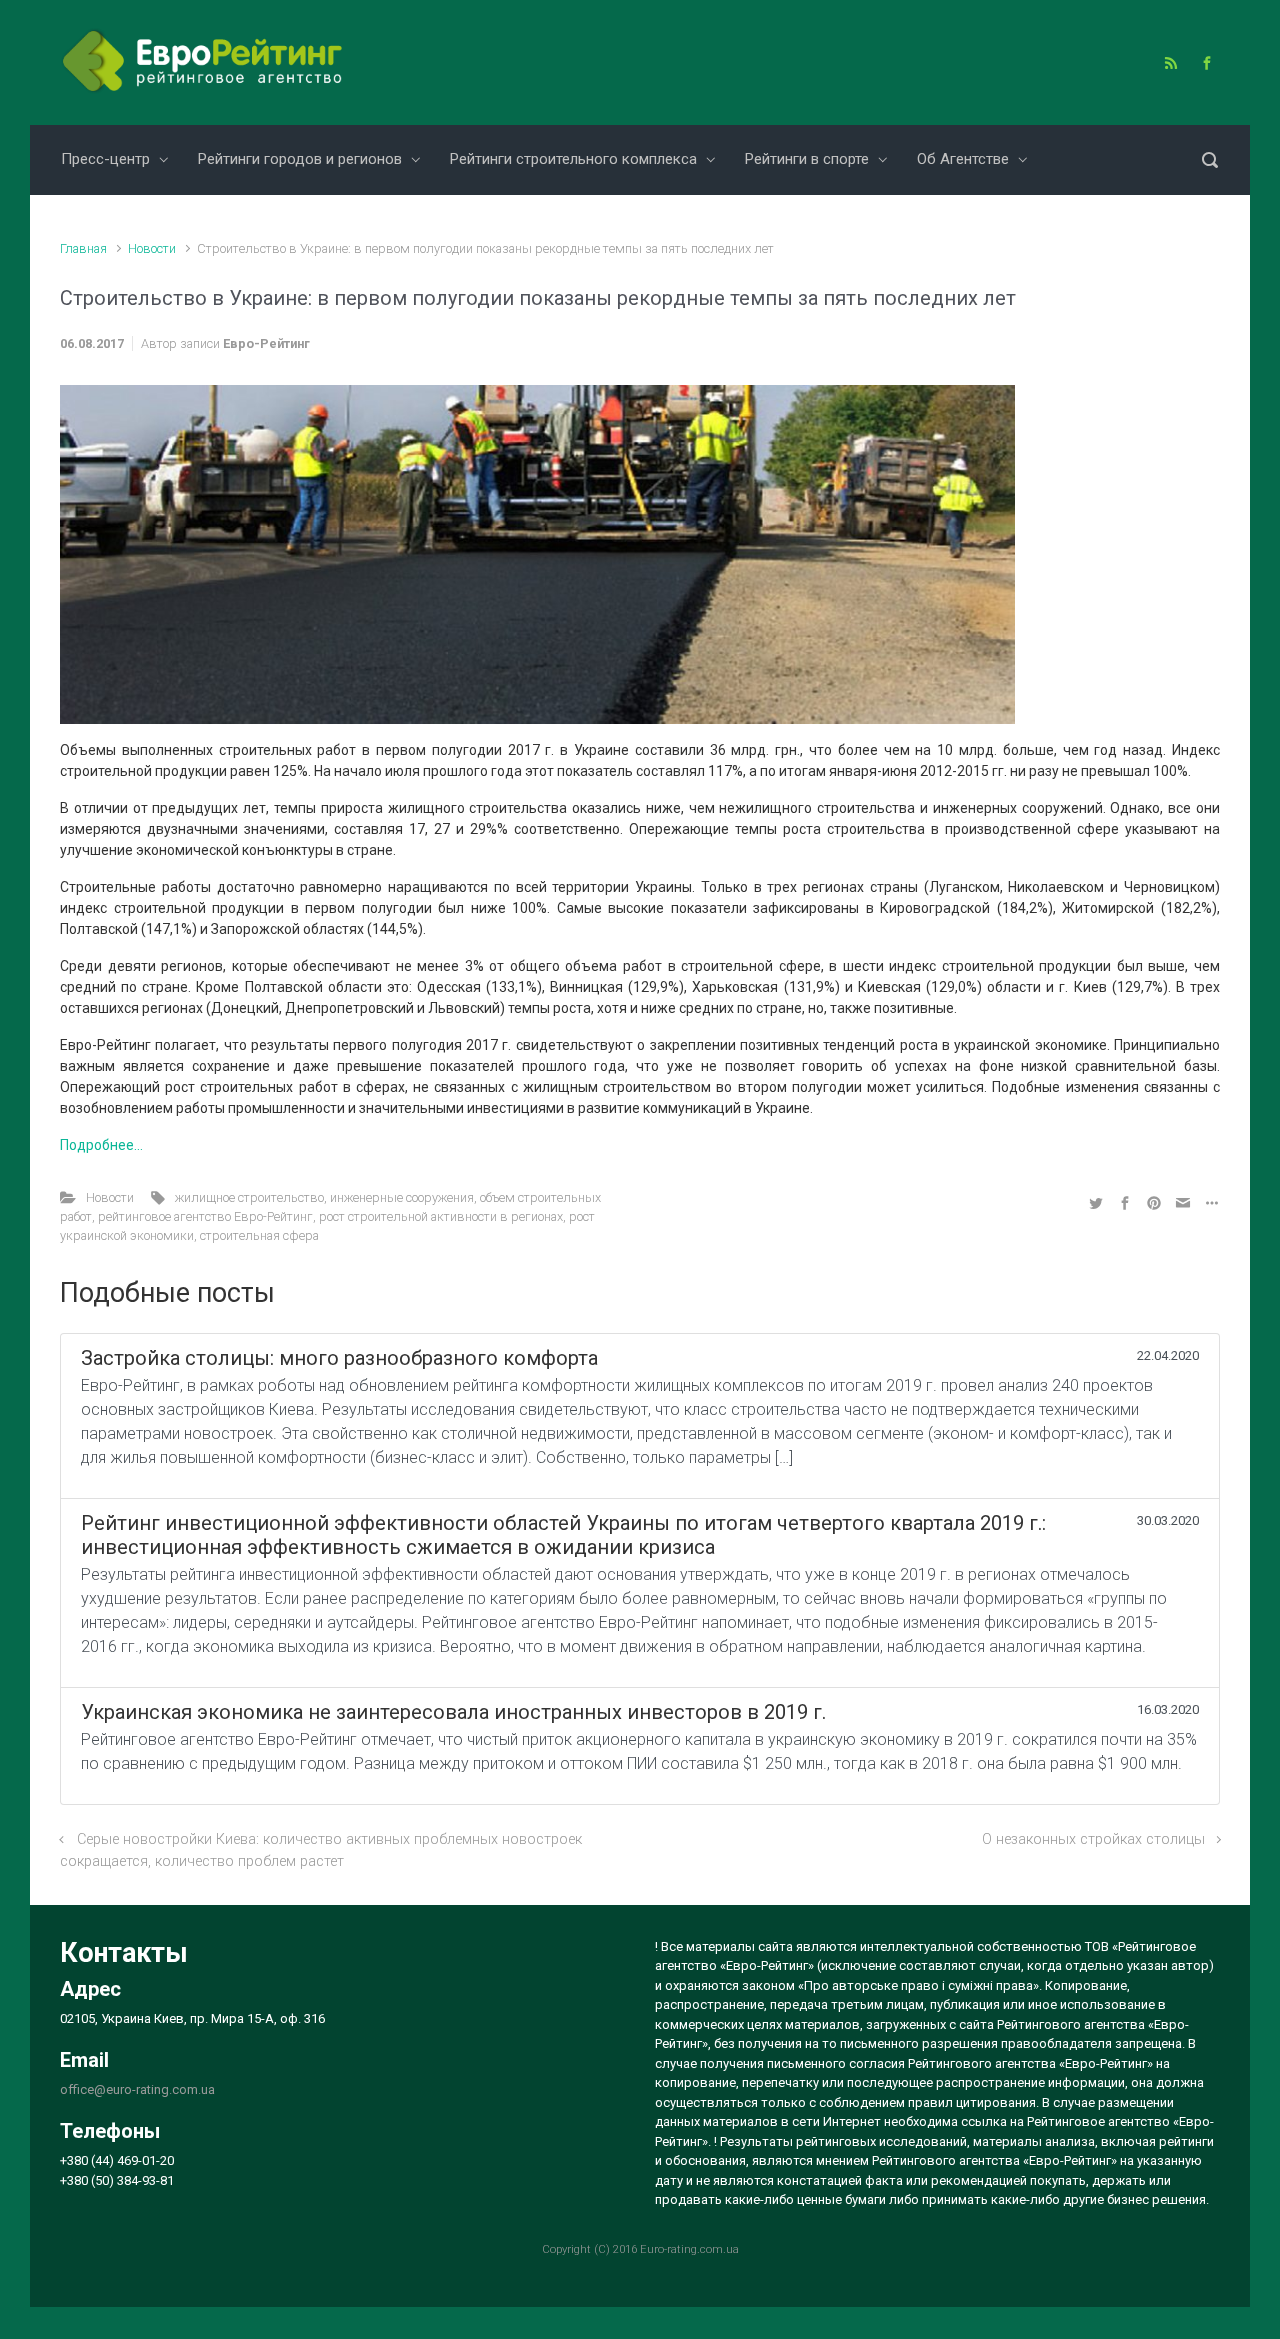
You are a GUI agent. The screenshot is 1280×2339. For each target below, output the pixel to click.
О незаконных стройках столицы (1093, 1839)
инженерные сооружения (402, 1197)
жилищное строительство (249, 1197)
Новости (152, 248)
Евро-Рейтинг (266, 343)
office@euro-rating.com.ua (137, 2089)
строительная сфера (259, 1235)
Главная (83, 248)
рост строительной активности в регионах (441, 1216)
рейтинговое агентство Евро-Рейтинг (205, 1216)
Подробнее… (101, 1145)
